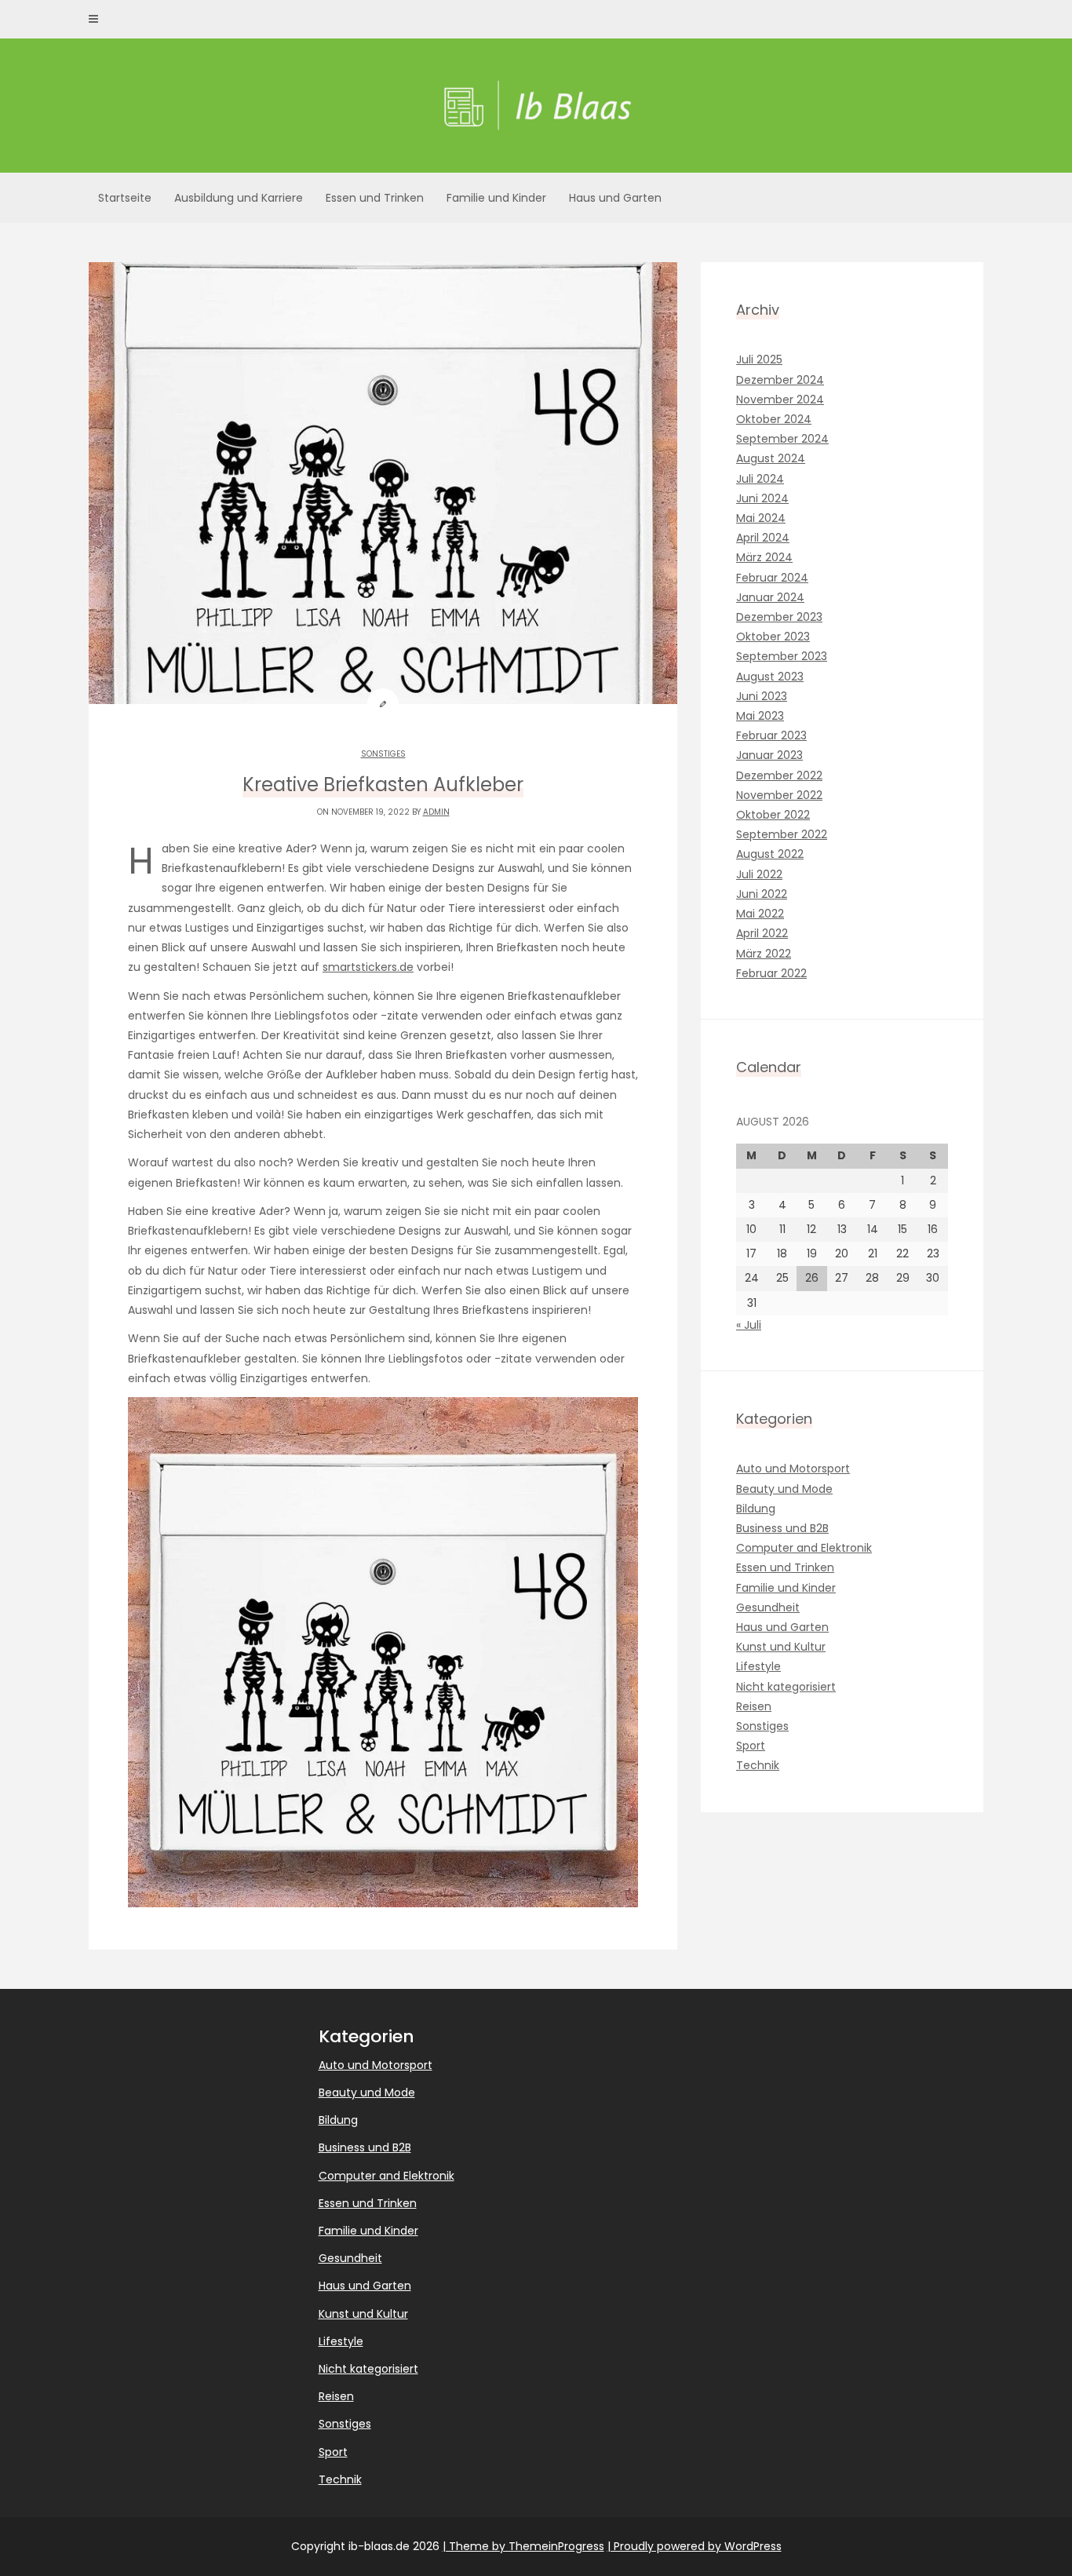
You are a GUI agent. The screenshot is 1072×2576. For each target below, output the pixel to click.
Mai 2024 (761, 518)
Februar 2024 (772, 578)
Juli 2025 (759, 359)
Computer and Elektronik (804, 1548)
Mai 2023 (760, 716)
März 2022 (764, 954)
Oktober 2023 (773, 637)
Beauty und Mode (784, 1489)
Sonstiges (383, 754)
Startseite (125, 198)
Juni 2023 (762, 696)
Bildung (756, 1509)
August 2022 (770, 854)
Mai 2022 (760, 914)
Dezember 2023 (779, 617)
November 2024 (780, 400)
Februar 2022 (771, 973)
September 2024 (782, 439)
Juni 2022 (762, 894)
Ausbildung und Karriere (239, 198)
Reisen (754, 1706)
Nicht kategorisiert (786, 1687)
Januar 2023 (769, 755)
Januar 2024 (770, 597)
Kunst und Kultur (781, 1647)
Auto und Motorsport (793, 1469)
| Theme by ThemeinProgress (523, 2546)
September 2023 (782, 656)
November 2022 (779, 795)
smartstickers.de (368, 967)
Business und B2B (782, 1528)
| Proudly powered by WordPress (695, 2546)
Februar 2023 (771, 735)
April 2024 (763, 538)
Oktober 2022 (773, 815)
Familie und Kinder (496, 198)
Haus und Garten (615, 198)
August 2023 (770, 677)
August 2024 (771, 458)
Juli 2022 (759, 874)
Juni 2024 (762, 498)
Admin (436, 812)
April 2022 (762, 933)
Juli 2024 (760, 479)
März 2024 (764, 557)
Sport (751, 1746)
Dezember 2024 (780, 380)
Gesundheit (768, 1607)
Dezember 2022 (779, 775)
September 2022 (782, 834)
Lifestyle (758, 1666)
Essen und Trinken (375, 198)
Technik (758, 1765)
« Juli (749, 1325)
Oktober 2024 (774, 419)
